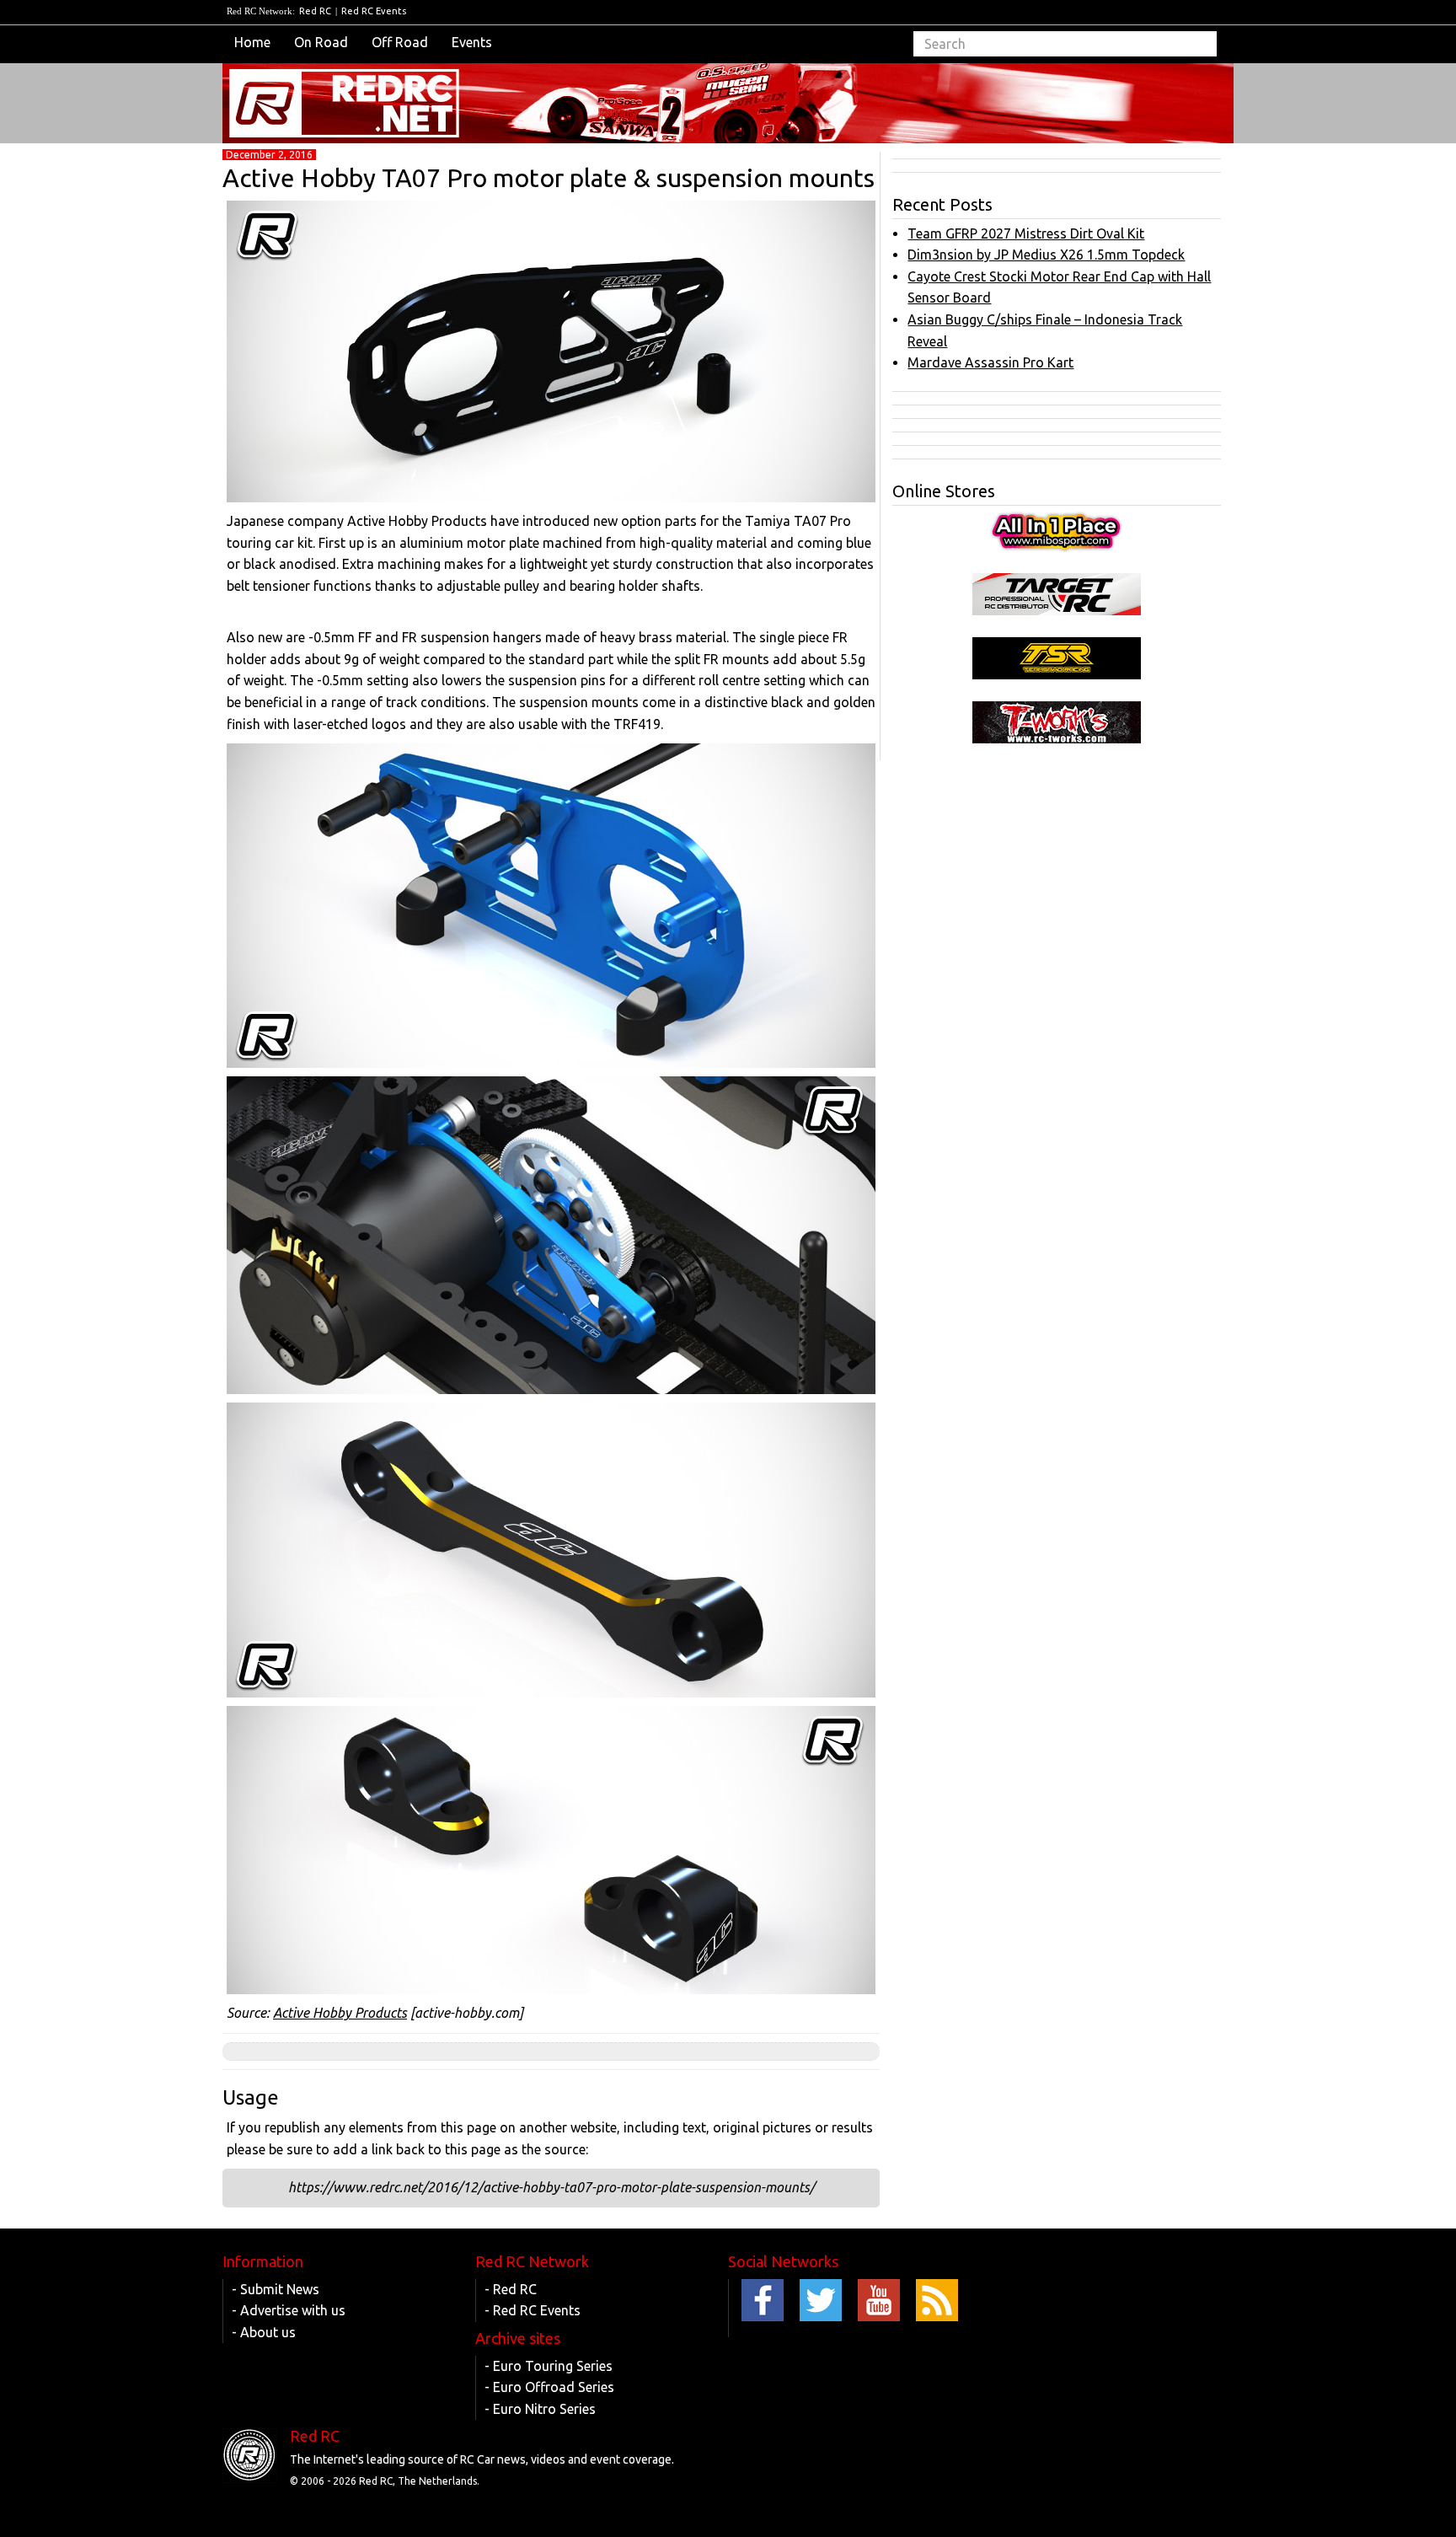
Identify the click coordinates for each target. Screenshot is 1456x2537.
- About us (264, 2332)
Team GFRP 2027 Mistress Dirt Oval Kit (1026, 233)
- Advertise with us (289, 2310)
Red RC (315, 11)
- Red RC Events (533, 2310)
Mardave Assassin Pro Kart (990, 362)
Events (472, 42)
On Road (321, 42)
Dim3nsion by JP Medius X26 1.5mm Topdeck (1046, 255)
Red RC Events (374, 11)
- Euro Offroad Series (549, 2387)
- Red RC (511, 2289)
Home (252, 42)
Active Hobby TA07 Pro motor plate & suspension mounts (549, 178)
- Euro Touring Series (549, 2366)
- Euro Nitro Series (540, 2409)
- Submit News (276, 2289)
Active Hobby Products (340, 2013)
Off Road (400, 42)
